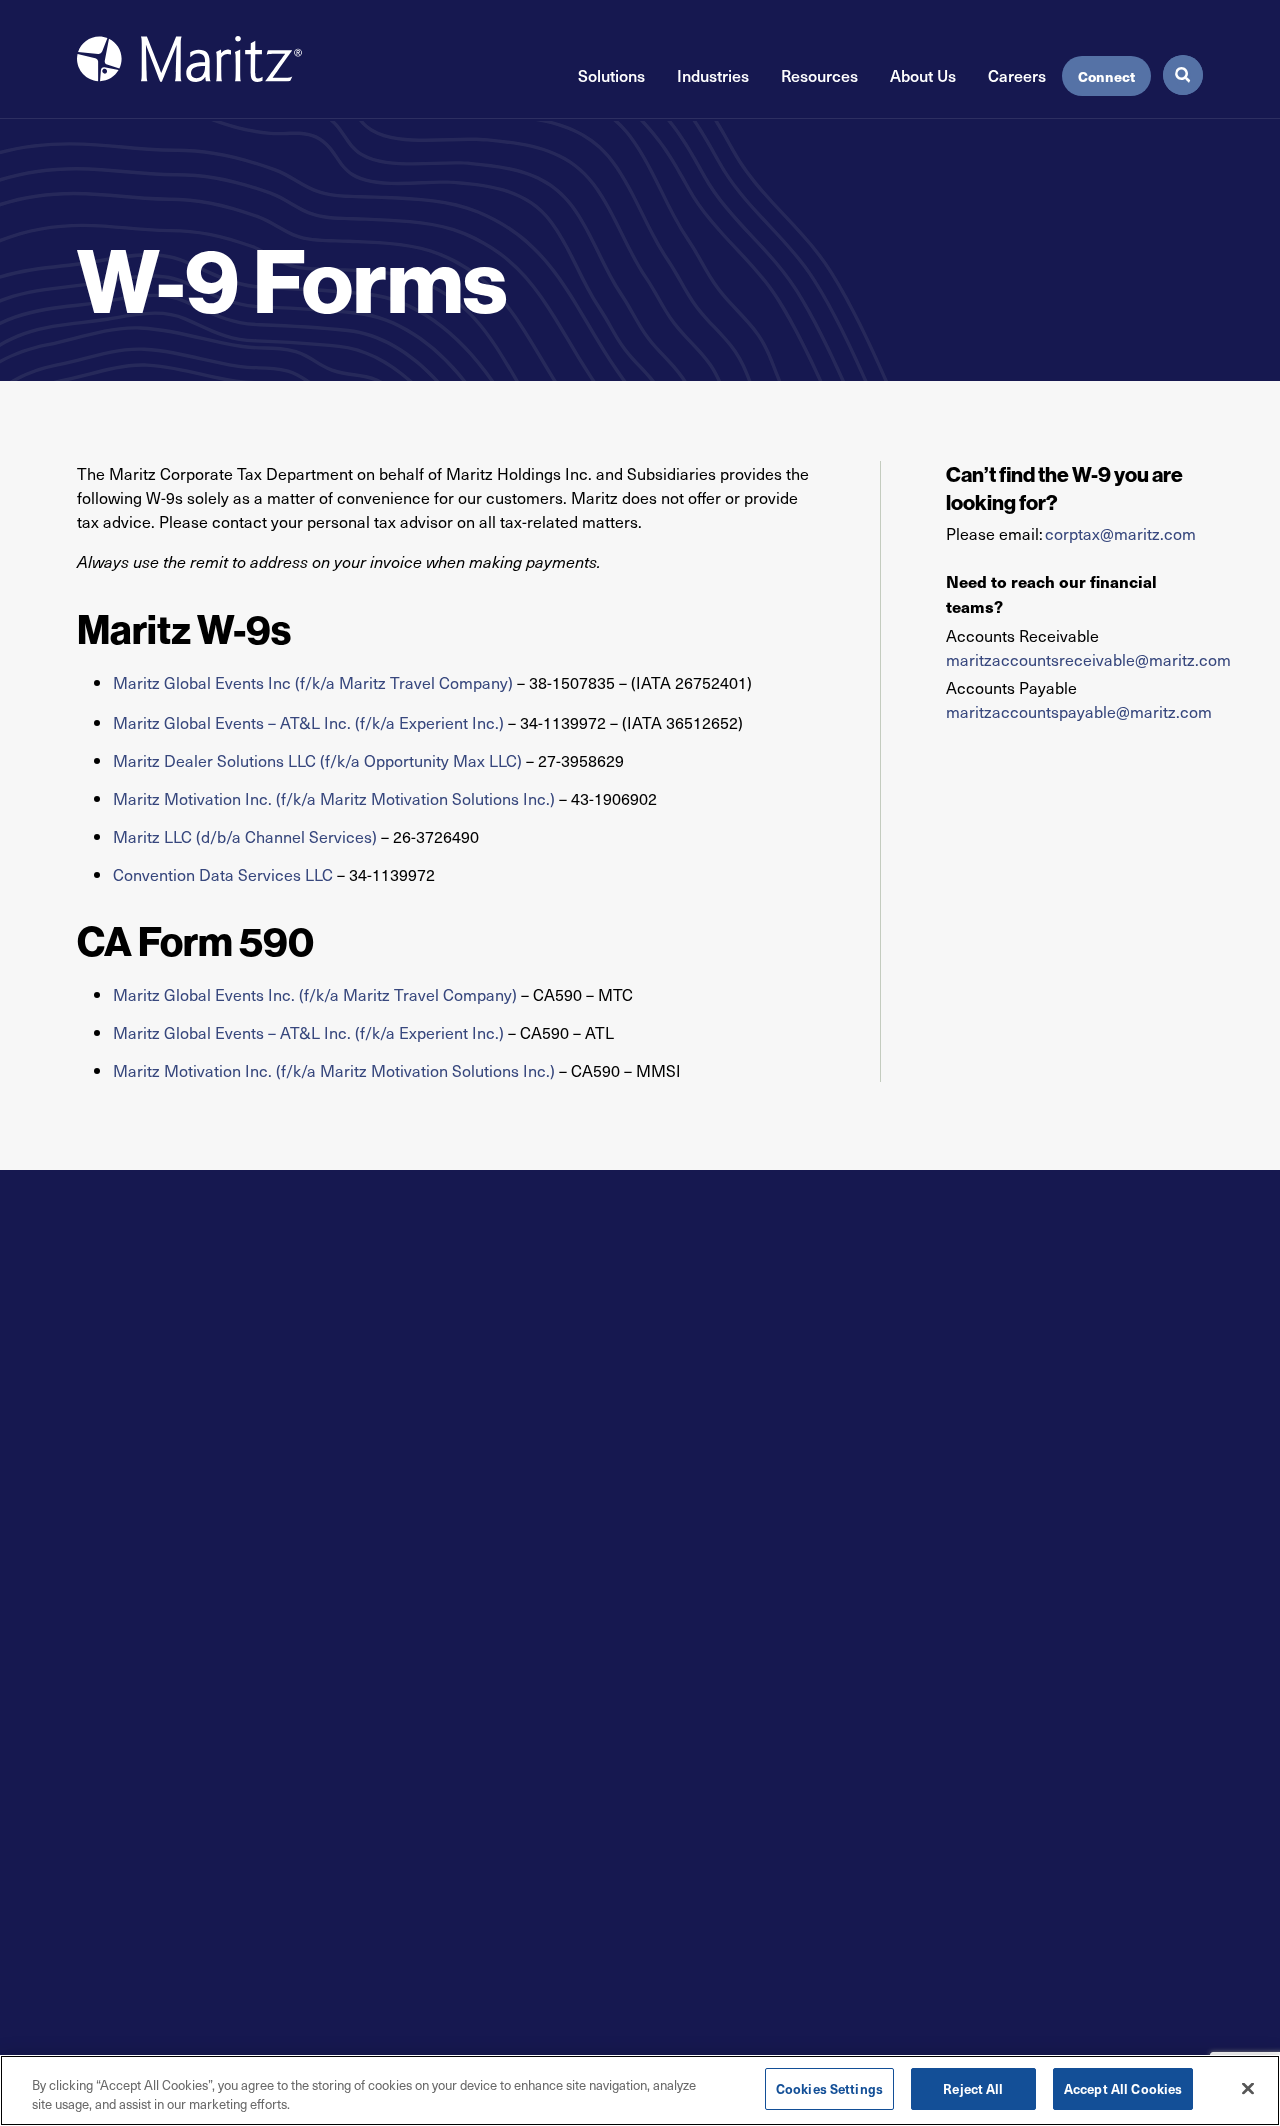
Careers (1017, 75)
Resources (819, 75)
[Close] (1248, 2088)
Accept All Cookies (1123, 2088)
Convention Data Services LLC (223, 874)
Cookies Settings (829, 2088)
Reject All (973, 2088)
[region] (640, 2090)
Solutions (611, 75)
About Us (923, 75)
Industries (713, 75)
